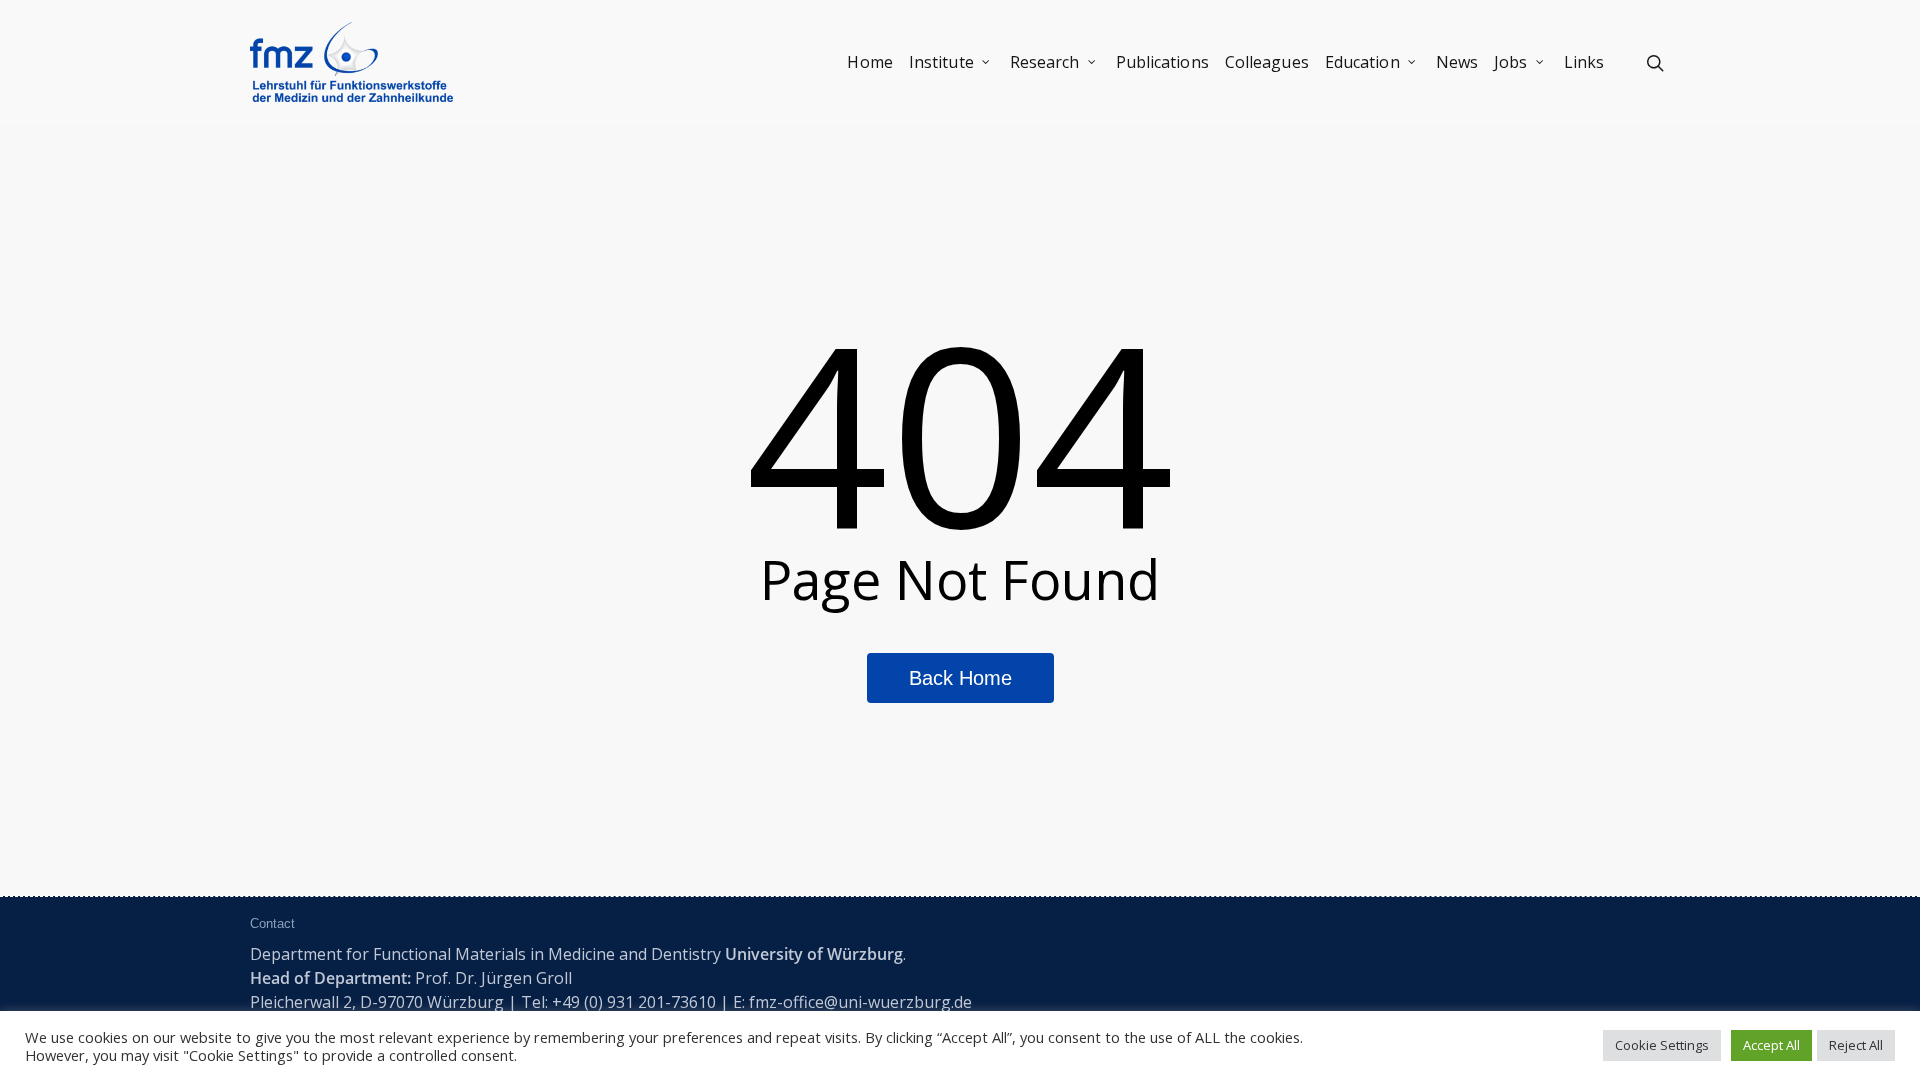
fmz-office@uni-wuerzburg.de (860, 1002)
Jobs (1510, 62)
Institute (941, 62)
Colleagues (1267, 62)
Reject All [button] (1856, 1045)
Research (1045, 62)
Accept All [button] (1771, 1045)
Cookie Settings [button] (1662, 1045)
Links (1584, 62)
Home (869, 62)
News (1457, 62)
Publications (1162, 62)
